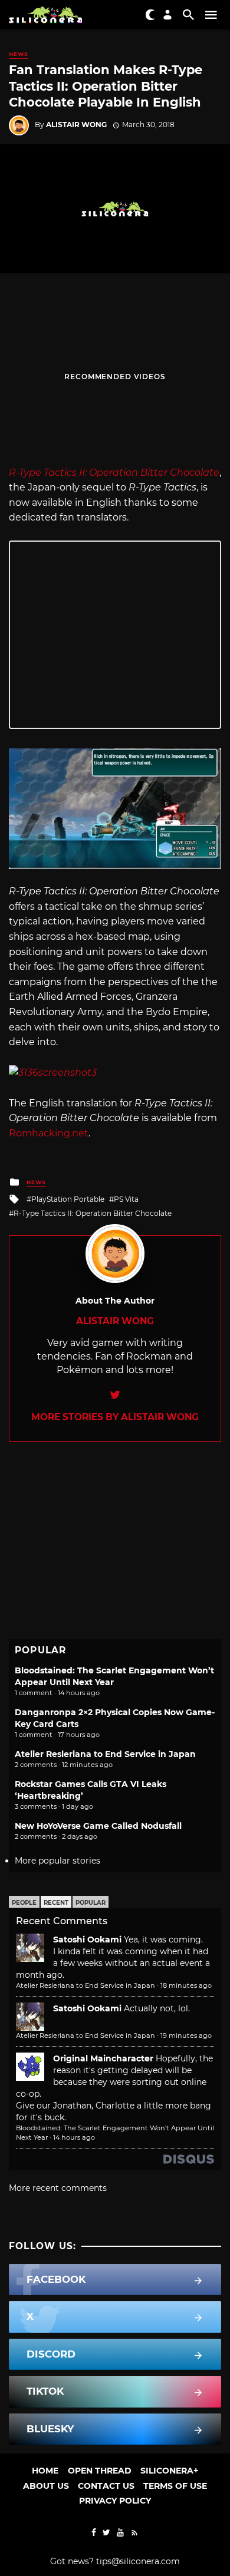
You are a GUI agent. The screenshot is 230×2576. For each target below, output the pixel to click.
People (24, 1903)
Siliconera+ (169, 2471)
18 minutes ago (186, 1985)
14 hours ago (74, 2137)
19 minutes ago (186, 2035)
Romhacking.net (49, 1133)
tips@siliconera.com (138, 2561)
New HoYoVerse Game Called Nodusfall (98, 1826)
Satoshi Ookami (87, 1940)
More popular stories (57, 1861)
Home (45, 2471)
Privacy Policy (115, 2501)
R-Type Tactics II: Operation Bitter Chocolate (93, 1213)
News (19, 54)
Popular (91, 1903)
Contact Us (106, 2486)
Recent (56, 1903)
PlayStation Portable (68, 1199)
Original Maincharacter (103, 2058)
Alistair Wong (76, 125)
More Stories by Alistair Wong (115, 1417)
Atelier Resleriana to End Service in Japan (105, 1754)
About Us (46, 2486)
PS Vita (126, 1199)
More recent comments (58, 2188)
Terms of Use (175, 2486)
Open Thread (100, 2471)
